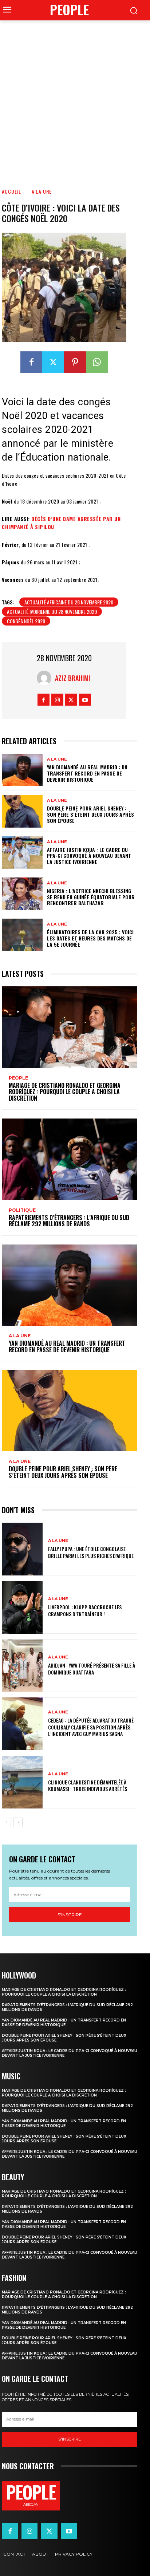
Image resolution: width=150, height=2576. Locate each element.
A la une (42, 191)
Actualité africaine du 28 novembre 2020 (69, 602)
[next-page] (18, 1822)
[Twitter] (53, 362)
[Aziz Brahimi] (46, 678)
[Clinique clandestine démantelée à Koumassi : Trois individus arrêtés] (22, 1782)
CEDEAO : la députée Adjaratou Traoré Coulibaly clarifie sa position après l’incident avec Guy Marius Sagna (91, 1727)
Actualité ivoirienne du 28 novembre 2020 (52, 612)
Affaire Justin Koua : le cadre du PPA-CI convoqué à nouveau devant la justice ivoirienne (89, 856)
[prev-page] (6, 1822)
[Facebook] (31, 362)
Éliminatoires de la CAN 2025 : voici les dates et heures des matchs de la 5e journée (90, 938)
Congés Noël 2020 (26, 621)
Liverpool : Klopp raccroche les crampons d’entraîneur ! (85, 1610)
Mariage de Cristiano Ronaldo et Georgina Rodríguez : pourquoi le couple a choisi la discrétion (65, 1092)
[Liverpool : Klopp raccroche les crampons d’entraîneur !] (22, 1607)
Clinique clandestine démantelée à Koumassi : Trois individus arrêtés (88, 1785)
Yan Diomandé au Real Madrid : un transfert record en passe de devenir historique (87, 773)
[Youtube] (85, 700)
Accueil (11, 191)
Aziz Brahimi (73, 678)
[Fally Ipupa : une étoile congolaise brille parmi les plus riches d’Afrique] (22, 1549)
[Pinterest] (75, 362)
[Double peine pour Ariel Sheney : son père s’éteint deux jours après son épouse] (22, 811)
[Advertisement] (75, 99)
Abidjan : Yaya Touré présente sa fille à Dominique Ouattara (92, 1668)
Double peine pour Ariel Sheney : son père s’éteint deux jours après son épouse (90, 814)
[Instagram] (57, 700)
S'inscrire (70, 1915)
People (18, 1078)
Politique (22, 1210)
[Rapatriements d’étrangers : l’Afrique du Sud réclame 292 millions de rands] (70, 1159)
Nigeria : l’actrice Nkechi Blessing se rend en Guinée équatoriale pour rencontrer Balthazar (91, 897)
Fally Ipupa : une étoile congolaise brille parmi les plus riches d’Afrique (91, 1552)
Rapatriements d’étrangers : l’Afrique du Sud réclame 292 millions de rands (69, 1221)
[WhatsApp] (97, 362)
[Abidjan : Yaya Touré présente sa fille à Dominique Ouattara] (22, 1666)
